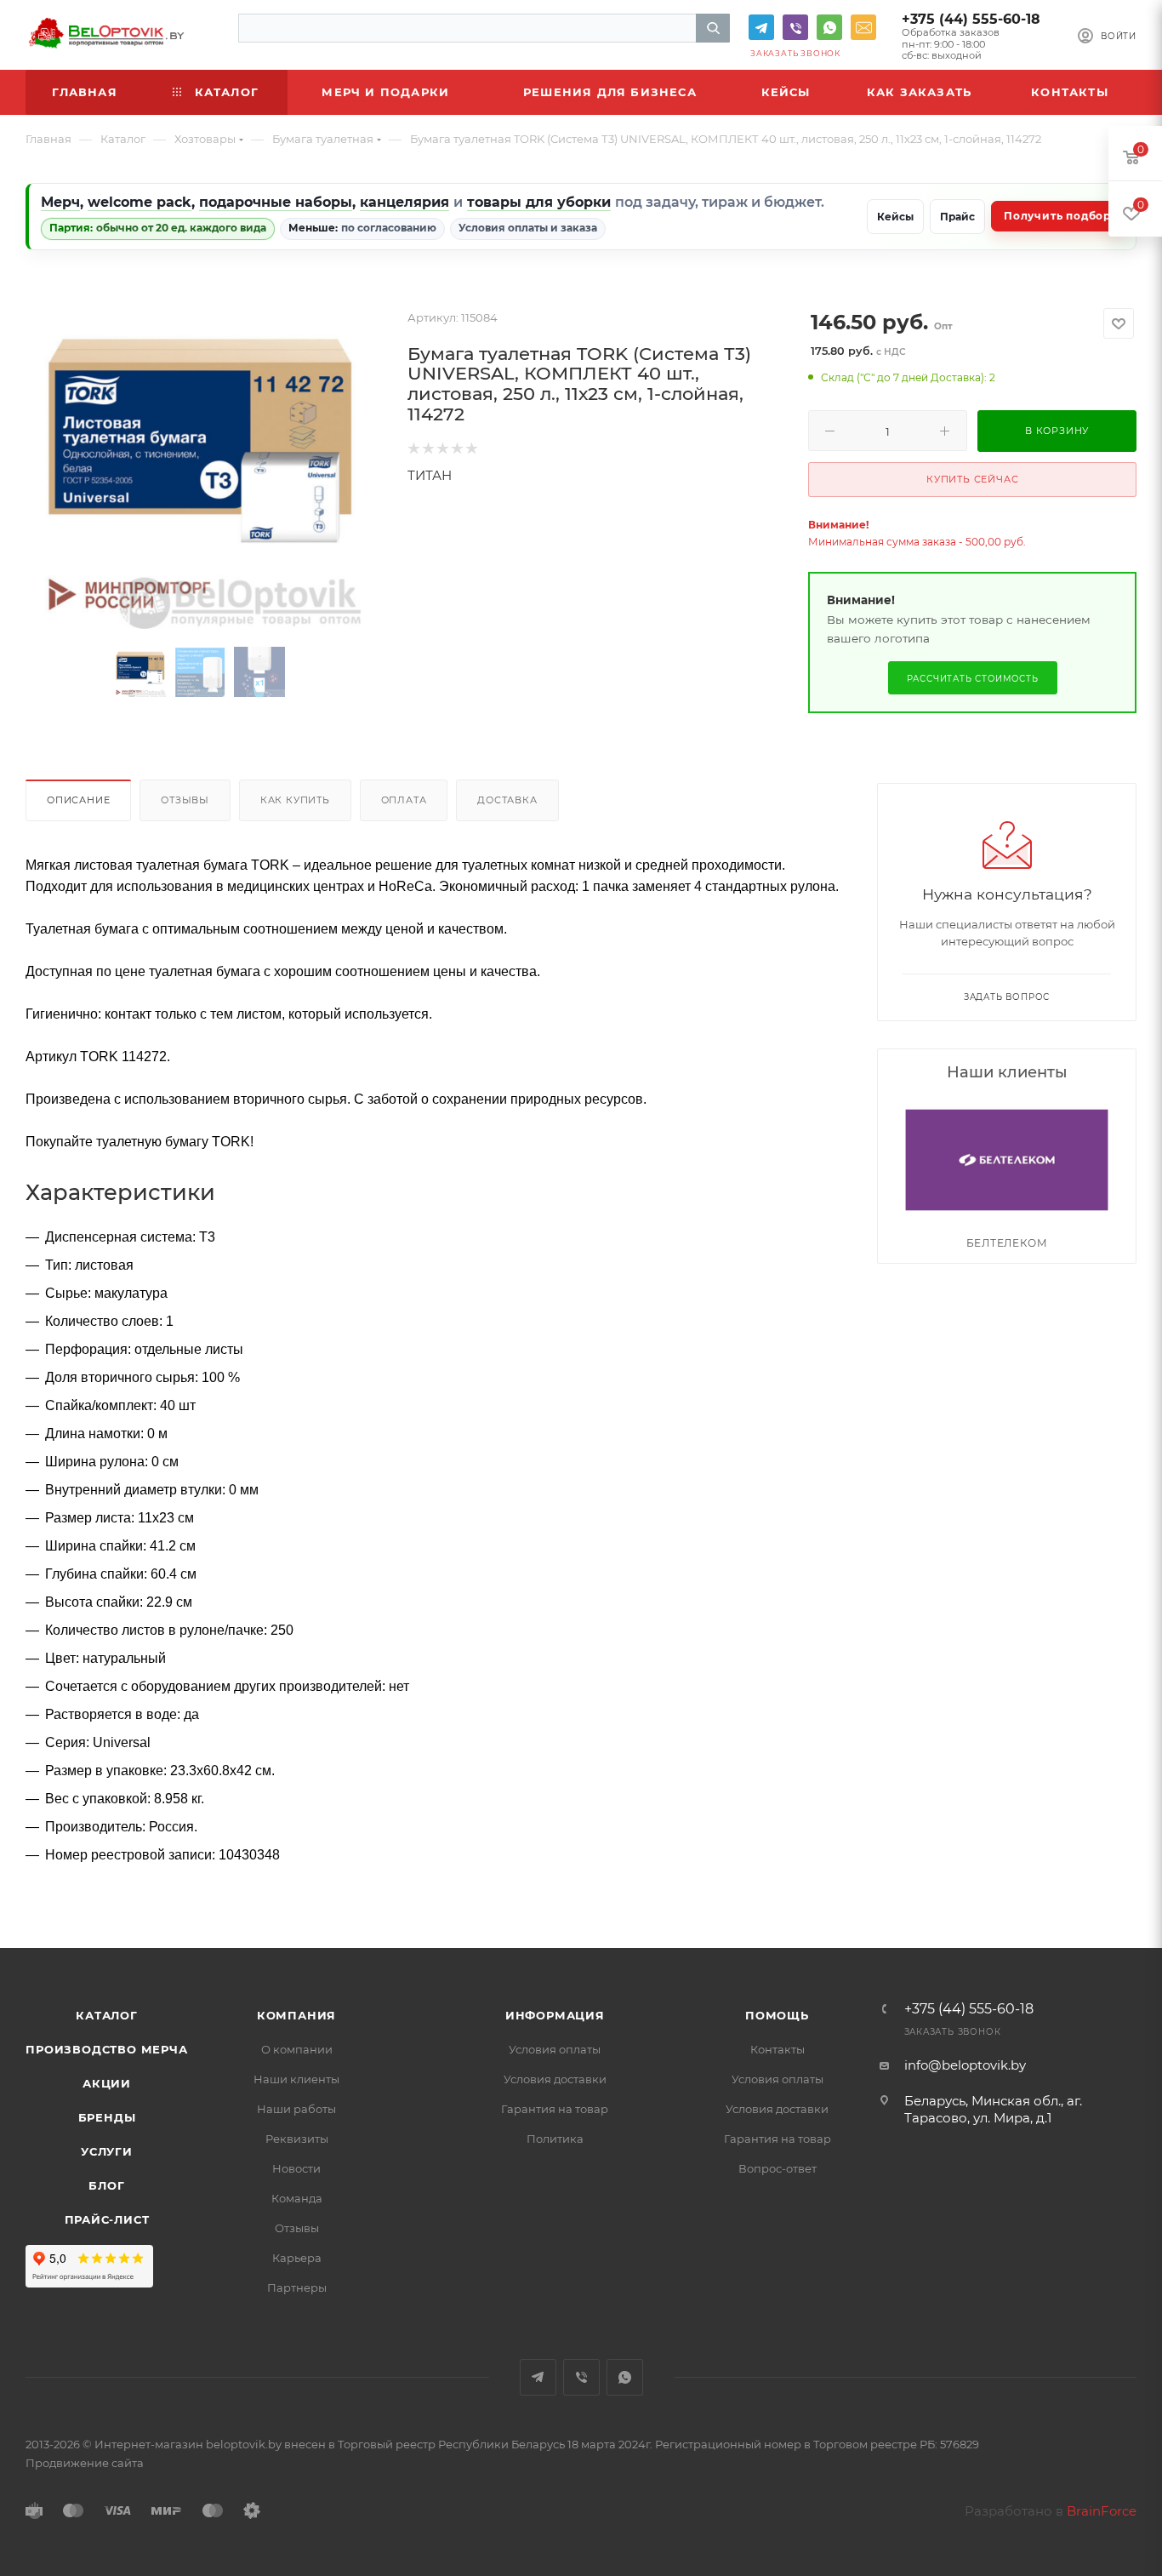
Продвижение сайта (85, 2463)
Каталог (107, 2015)
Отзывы (185, 800)
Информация (555, 2015)
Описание (78, 800)
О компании (297, 2049)
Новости (296, 2168)
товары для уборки (539, 202)
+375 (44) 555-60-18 (971, 19)
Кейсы (895, 217)
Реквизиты (297, 2139)
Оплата (404, 800)
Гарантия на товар (555, 2109)
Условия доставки (555, 2079)
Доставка (507, 800)
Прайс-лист (107, 2219)
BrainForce (1102, 2511)
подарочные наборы (276, 202)
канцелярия (404, 202)
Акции (107, 2083)
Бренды (107, 2117)
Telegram (761, 27)
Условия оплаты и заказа (528, 228)
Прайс (957, 217)
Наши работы (296, 2109)
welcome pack (140, 202)
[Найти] (713, 28)
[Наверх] (1079, 1882)
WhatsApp (829, 27)
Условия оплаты (555, 2049)
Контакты (778, 2049)
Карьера (297, 2258)
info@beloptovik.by (863, 27)
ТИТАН (430, 475)
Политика (555, 2139)
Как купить (295, 800)
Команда (297, 2198)
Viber (795, 27)
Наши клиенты (296, 2079)
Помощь (777, 2015)
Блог (106, 2185)
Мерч (60, 202)
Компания (296, 2015)
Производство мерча (106, 2049)
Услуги (107, 2151)
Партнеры (297, 2288)
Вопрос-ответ (778, 2168)
